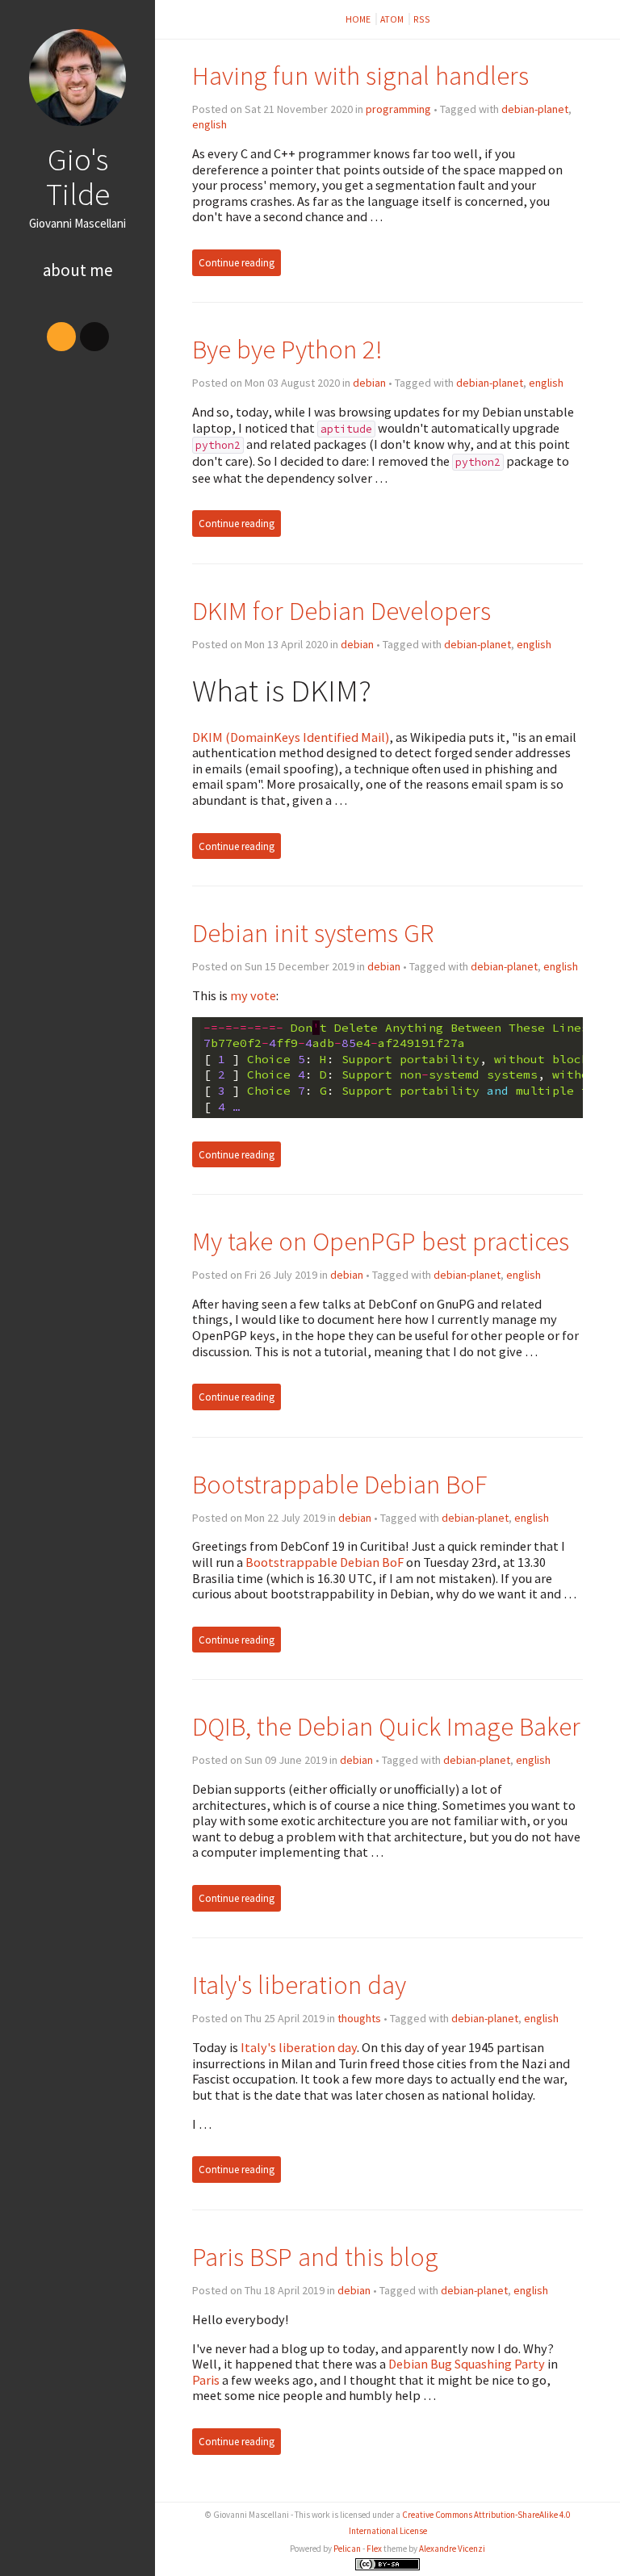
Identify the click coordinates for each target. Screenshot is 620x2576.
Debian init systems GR (313, 933)
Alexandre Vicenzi (452, 2549)
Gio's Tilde (78, 176)
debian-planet (535, 109)
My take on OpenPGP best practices (381, 1241)
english (209, 124)
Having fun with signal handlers (360, 75)
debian (369, 383)
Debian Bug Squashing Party (467, 2364)
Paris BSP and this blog (315, 2257)
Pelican (347, 2549)
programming (398, 109)
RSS (422, 19)
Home (359, 19)
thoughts (359, 2018)
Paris (206, 2380)
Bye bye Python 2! (287, 349)
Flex (374, 2549)
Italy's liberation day (299, 1985)
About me (78, 270)
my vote (253, 995)
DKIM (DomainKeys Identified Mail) (291, 737)
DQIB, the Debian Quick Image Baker (386, 1726)
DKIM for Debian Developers (341, 611)
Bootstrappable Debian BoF (339, 1484)
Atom (393, 19)
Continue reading (237, 263)
